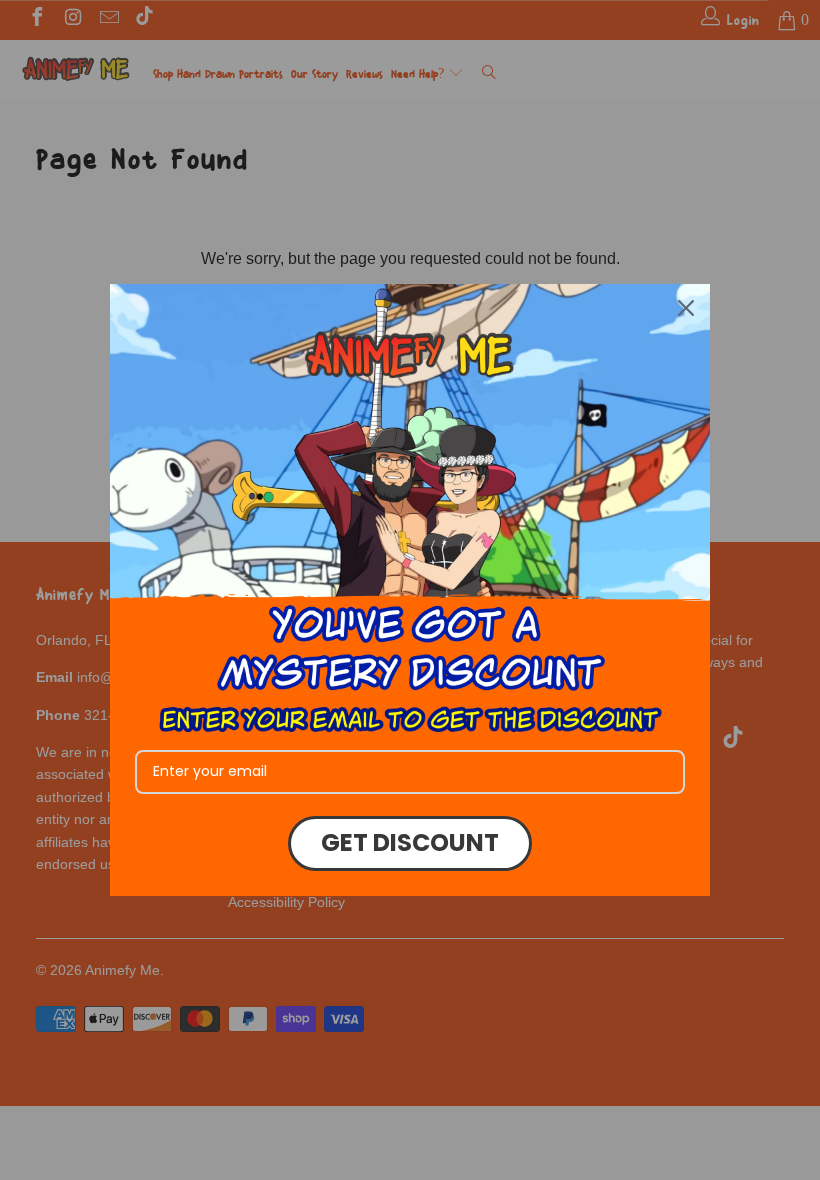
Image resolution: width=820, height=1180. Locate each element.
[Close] (686, 308)
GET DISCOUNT (410, 842)
